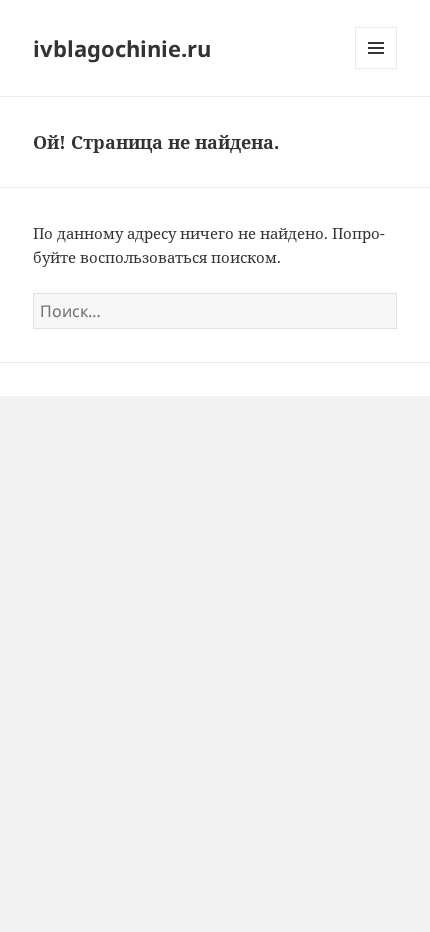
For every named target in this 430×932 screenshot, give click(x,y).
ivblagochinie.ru (122, 48)
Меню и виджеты (376, 68)
